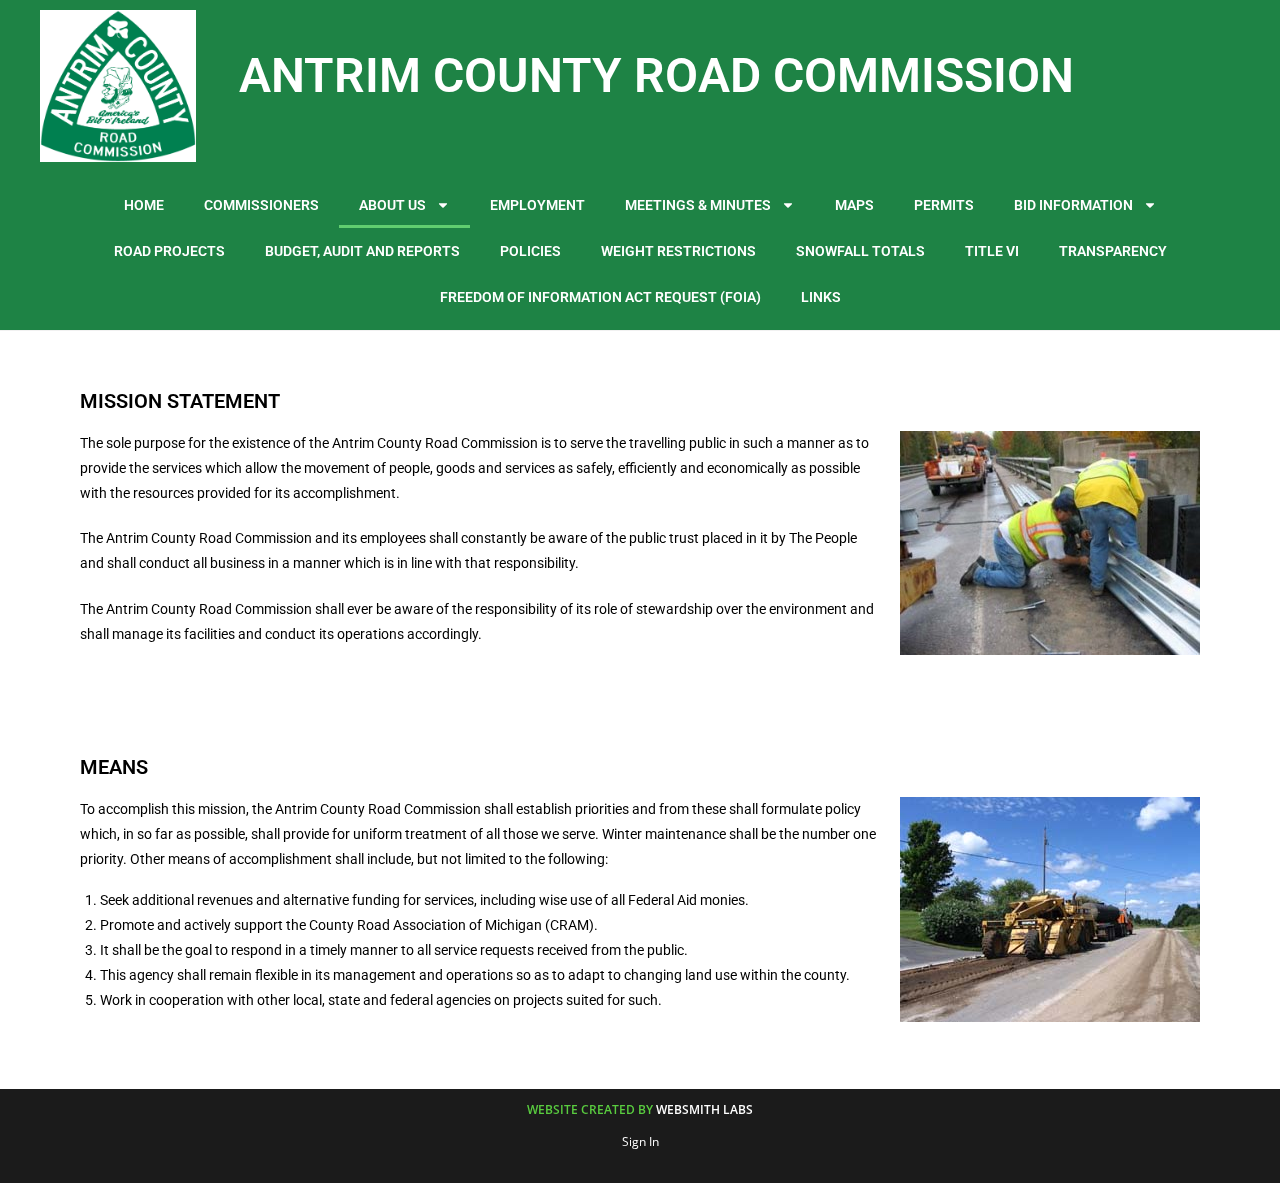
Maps (854, 205)
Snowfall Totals (860, 251)
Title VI (992, 251)
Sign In (640, 1141)
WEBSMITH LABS (704, 1109)
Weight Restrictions (678, 251)
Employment (537, 205)
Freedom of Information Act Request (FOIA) (600, 297)
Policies (530, 251)
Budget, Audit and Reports (362, 251)
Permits (944, 205)
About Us (392, 205)
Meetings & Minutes (698, 205)
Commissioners (261, 205)
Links (821, 297)
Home (144, 205)
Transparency (1113, 251)
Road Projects (169, 251)
